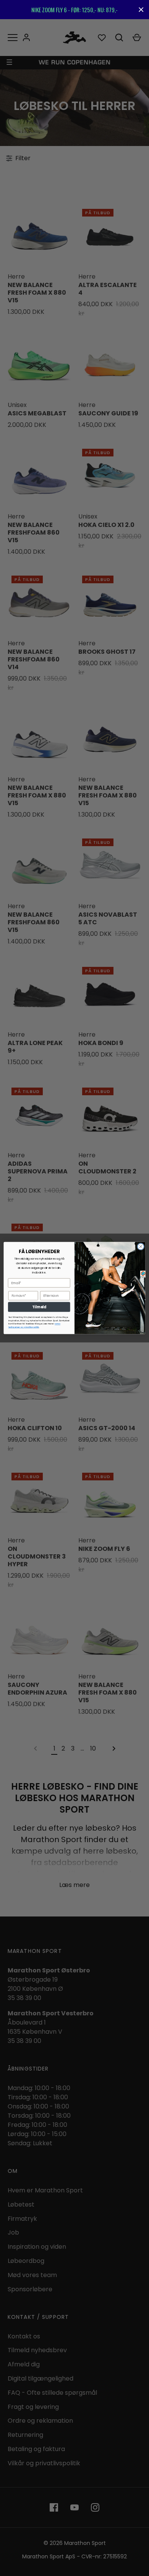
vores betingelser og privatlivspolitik (34, 1325)
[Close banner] (141, 10)
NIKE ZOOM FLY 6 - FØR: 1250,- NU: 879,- (74, 10)
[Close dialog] (141, 1246)
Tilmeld (39, 1307)
